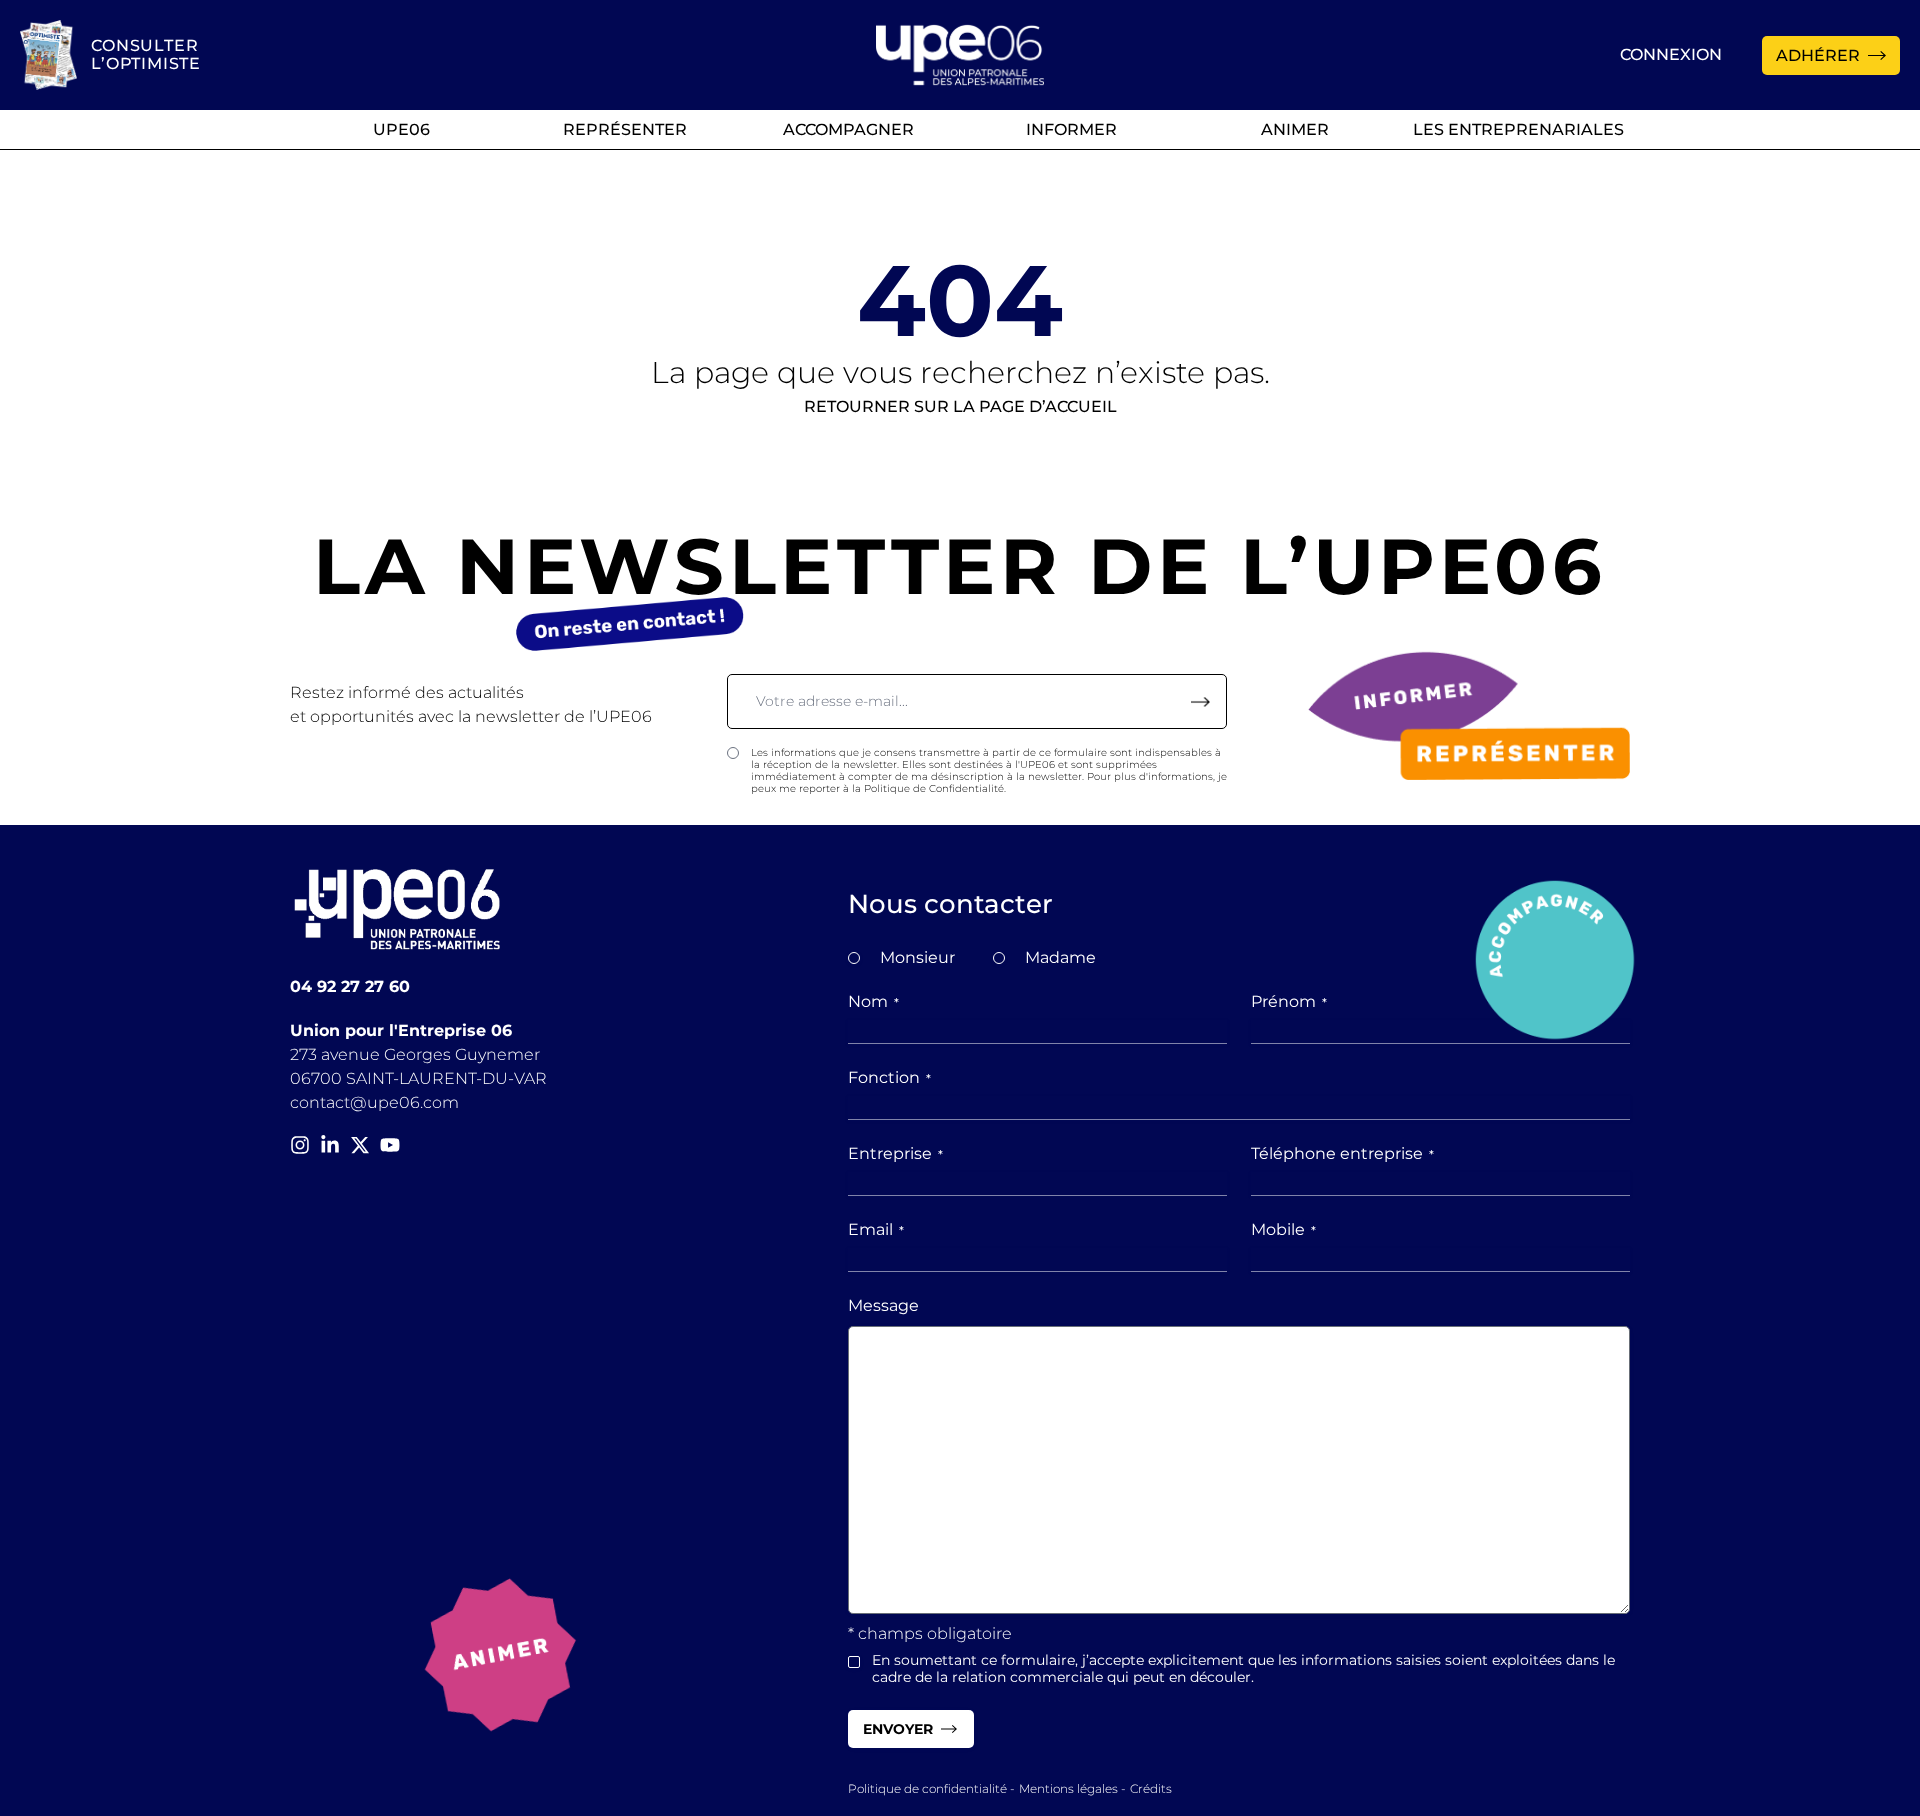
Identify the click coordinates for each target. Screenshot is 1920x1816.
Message (883, 1305)
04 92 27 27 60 (350, 986)
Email (876, 1229)
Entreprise (895, 1153)
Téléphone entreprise (1342, 1153)
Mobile (1283, 1229)
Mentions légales (1068, 1788)
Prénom (1289, 1001)
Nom (873, 1001)
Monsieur (917, 957)
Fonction (889, 1077)
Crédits (1151, 1788)
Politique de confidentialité (927, 1788)
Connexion (1671, 54)
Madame (1060, 957)
